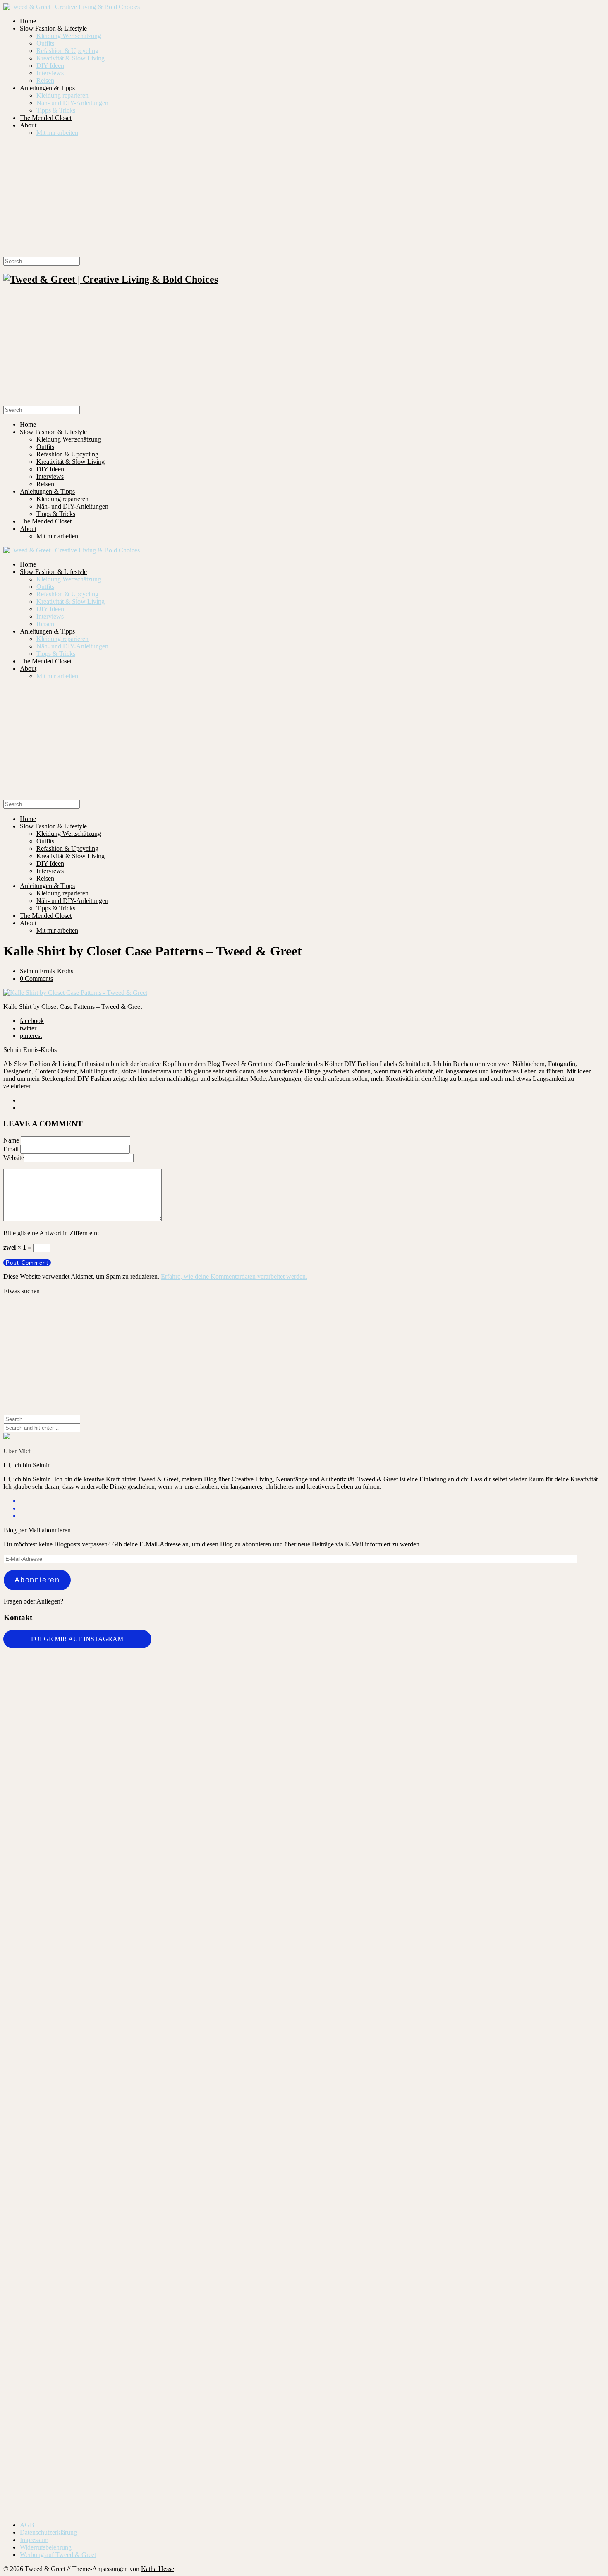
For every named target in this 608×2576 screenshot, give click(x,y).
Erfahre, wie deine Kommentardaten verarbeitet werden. (234, 1276)
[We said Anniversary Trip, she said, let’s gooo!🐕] (53, 2144)
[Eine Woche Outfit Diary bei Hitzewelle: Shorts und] (153, 1675)
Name (11, 1140)
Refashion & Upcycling (67, 51)
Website (14, 1158)
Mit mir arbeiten (57, 133)
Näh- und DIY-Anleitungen (72, 103)
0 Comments (36, 978)
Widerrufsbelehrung (46, 2547)
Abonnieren (37, 1580)
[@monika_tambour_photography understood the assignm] (254, 2260)
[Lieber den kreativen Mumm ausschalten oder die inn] (53, 1694)
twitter (28, 1028)
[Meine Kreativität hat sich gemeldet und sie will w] (354, 1802)
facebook (32, 1021)
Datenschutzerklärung (48, 2532)
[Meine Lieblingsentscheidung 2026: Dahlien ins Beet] (454, 1728)
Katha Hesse (158, 2569)
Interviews (50, 73)
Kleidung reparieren (62, 95)
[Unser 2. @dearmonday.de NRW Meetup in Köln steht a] (555, 2268)
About (28, 125)
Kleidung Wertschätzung (69, 36)
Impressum (34, 2540)
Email (11, 1149)
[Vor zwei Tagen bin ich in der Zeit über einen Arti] (555, 1898)
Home (28, 21)
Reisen (45, 80)
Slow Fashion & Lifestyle (53, 28)
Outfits (45, 43)
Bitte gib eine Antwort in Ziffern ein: (51, 1233)
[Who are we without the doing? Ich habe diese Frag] (354, 2263)
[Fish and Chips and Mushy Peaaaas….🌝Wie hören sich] (254, 1720)
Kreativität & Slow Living (71, 58)
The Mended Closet (46, 118)
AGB (27, 2525)
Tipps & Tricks (56, 110)
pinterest (31, 1036)
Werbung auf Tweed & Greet (58, 2555)
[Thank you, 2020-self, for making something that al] (454, 2155)
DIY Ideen (50, 66)
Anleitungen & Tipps (47, 88)
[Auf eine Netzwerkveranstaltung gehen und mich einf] (153, 2323)
